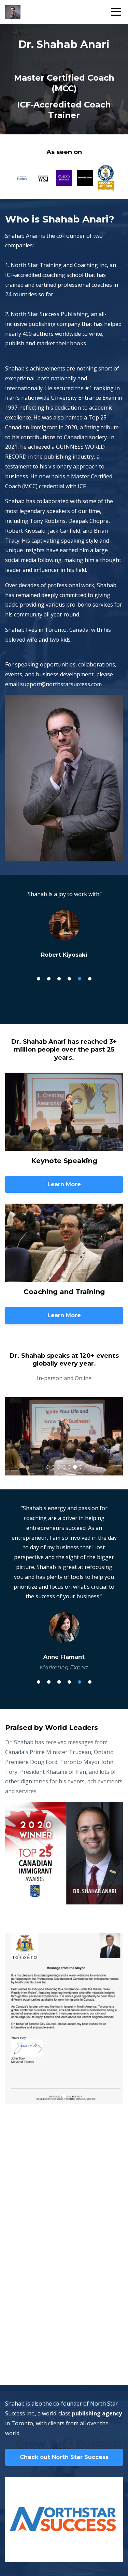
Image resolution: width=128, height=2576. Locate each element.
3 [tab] (59, 979)
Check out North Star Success (64, 2457)
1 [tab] (39, 979)
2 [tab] (49, 979)
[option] (64, 924)
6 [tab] (90, 979)
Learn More (64, 1184)
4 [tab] (69, 979)
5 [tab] (80, 979)
